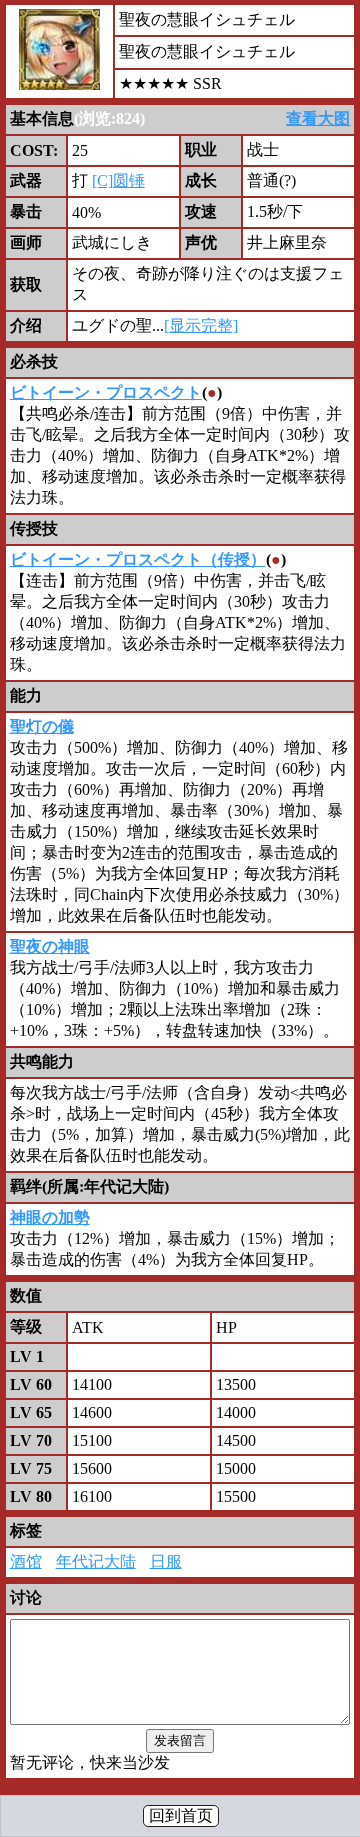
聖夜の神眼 (50, 946)
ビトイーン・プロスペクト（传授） (138, 559)
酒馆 (26, 1561)
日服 (166, 1561)
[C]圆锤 (118, 180)
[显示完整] (201, 325)
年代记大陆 (96, 1561)
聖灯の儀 (42, 726)
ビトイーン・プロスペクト (106, 392)
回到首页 (181, 1815)
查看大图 (318, 118)
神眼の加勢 (50, 1217)
